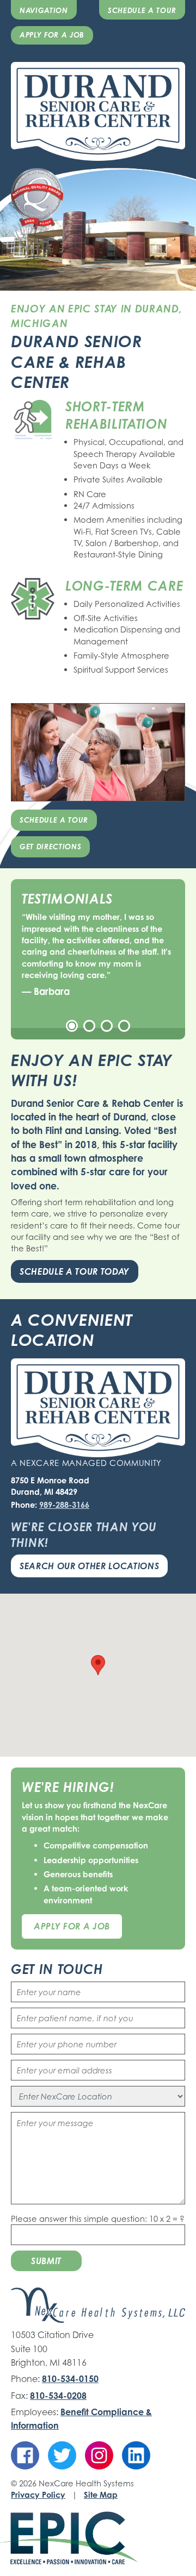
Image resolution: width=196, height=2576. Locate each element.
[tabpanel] (98, 955)
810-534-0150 (70, 2379)
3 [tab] (107, 1026)
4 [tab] (124, 1026)
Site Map (101, 2494)
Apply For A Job (72, 1926)
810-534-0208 (58, 2396)
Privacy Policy (38, 2494)
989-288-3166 (64, 1505)
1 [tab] (72, 1026)
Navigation (44, 10)
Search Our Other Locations (89, 1566)
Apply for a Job (52, 35)
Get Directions (50, 847)
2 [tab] (89, 1026)
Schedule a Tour (142, 10)
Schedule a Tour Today (75, 1271)
